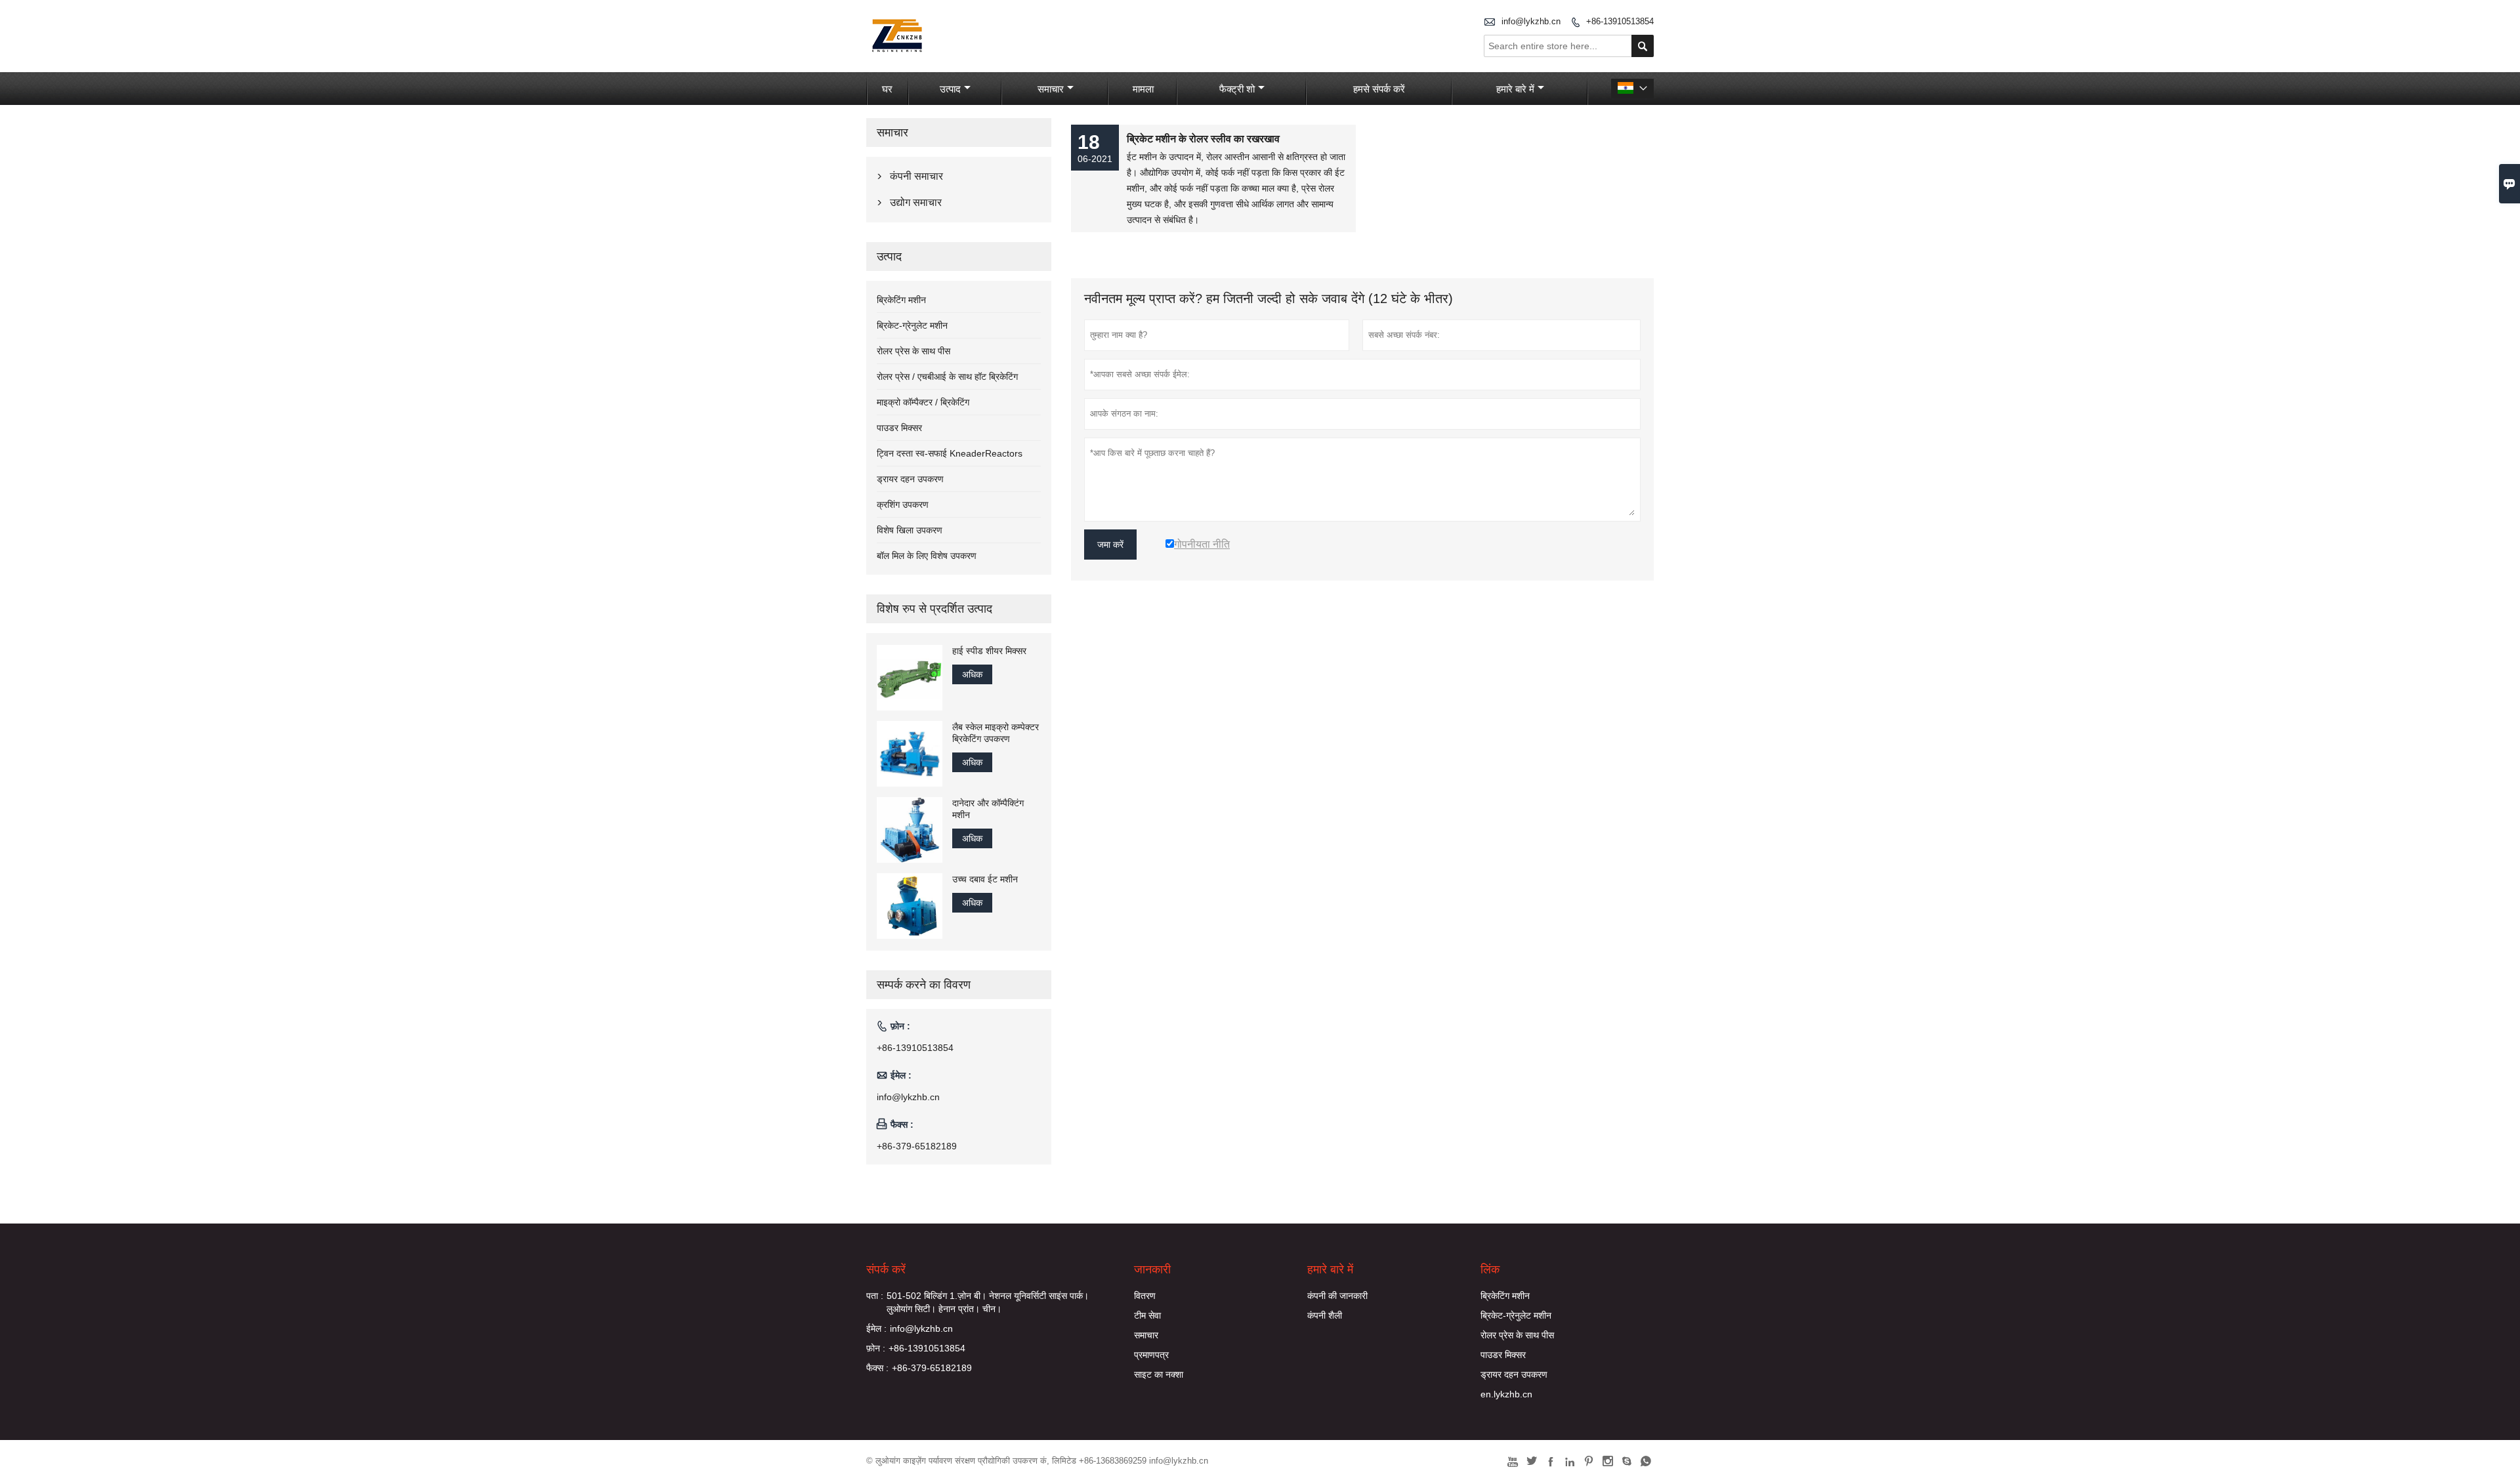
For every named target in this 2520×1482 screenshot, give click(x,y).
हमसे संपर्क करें (1379, 89)
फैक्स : (877, 1368)
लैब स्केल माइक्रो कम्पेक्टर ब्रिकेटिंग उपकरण (996, 733)
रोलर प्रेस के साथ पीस (913, 351)
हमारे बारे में (1515, 89)
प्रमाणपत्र (1151, 1355)
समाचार (1051, 89)
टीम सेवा (1147, 1315)
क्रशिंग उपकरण (903, 504)
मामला (1143, 89)
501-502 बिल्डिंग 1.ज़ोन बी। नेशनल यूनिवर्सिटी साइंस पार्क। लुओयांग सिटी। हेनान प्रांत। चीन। (988, 1302)
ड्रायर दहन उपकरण (910, 479)
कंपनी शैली (1325, 1315)
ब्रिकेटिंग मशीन (901, 300)
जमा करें (1110, 545)
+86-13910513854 (1620, 21)
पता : (875, 1296)
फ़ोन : (876, 1348)
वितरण (1145, 1296)
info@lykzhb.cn (1531, 21)
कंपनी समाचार (916, 176)
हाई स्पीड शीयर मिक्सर (989, 651)
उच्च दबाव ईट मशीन (985, 879)
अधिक (972, 674)
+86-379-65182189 (917, 1146)
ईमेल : (876, 1328)
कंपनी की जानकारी (1337, 1296)
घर (887, 89)
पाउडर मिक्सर (899, 428)
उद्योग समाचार (916, 202)
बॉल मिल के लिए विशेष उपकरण (927, 556)
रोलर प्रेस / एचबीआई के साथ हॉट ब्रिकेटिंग (947, 377)
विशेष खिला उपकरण (910, 530)
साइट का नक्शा (1159, 1374)
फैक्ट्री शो (1237, 89)
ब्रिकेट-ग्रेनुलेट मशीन (912, 325)
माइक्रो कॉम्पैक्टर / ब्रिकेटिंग (923, 402)
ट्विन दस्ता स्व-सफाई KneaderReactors (950, 453)
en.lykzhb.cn (1506, 1394)
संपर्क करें (886, 1269)
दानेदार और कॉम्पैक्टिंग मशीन (988, 809)
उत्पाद (950, 89)
